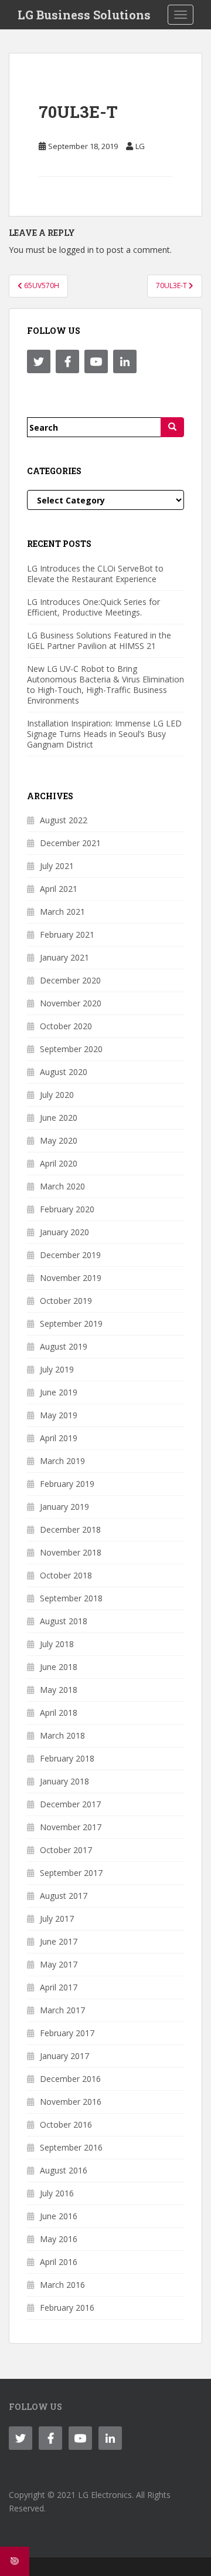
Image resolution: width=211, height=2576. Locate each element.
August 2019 (64, 1346)
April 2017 (59, 1987)
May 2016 (59, 2239)
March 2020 (62, 1186)
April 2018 (59, 1713)
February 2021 (67, 934)
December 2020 (70, 980)
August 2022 (64, 820)
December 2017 (70, 1804)
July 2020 (57, 1095)
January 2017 (64, 2056)
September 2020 (71, 1049)
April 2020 (59, 1163)
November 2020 (71, 1003)
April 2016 (59, 2262)
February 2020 (67, 1209)
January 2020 (64, 1232)
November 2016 (71, 2102)
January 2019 (64, 1507)
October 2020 (66, 1026)
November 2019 (71, 1278)
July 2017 (57, 1919)
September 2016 (71, 2147)
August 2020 (64, 1072)
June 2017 (59, 1941)
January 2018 (64, 1781)
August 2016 (64, 2170)
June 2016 (59, 2216)
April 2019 (59, 1438)
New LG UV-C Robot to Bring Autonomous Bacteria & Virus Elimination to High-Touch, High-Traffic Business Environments (105, 684)
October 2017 (66, 1850)
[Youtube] (96, 361)
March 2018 (62, 1735)
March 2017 (62, 2010)
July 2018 (57, 1644)
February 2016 (67, 2308)
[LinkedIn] (125, 361)
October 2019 (66, 1301)
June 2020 (59, 1118)
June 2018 (59, 1667)
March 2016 (62, 2285)
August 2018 (64, 1621)
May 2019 (59, 1415)
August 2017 (64, 1896)
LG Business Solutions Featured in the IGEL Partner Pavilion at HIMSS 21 (99, 640)
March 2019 (62, 1461)
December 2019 (70, 1255)
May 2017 (59, 1964)
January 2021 (64, 957)
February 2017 (67, 2033)
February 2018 (67, 1758)
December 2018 (70, 1529)
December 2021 (70, 843)
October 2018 (66, 1575)
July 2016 (57, 2193)
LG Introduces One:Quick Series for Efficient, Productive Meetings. (93, 607)
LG (140, 146)
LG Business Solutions (84, 15)
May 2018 (59, 1690)
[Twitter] (39, 361)
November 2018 (71, 1552)
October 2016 (66, 2124)
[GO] (172, 427)
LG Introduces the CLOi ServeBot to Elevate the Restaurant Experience (95, 574)
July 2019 (57, 1369)
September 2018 (71, 1598)
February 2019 (67, 1484)
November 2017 (71, 1827)
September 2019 (71, 1324)
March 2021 (62, 912)
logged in (76, 250)
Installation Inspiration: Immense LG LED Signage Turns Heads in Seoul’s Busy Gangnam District (104, 734)
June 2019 (59, 1392)
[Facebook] (67, 361)
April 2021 (59, 889)
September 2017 (71, 1873)
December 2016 (70, 2079)
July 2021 (57, 866)
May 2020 (59, 1140)
